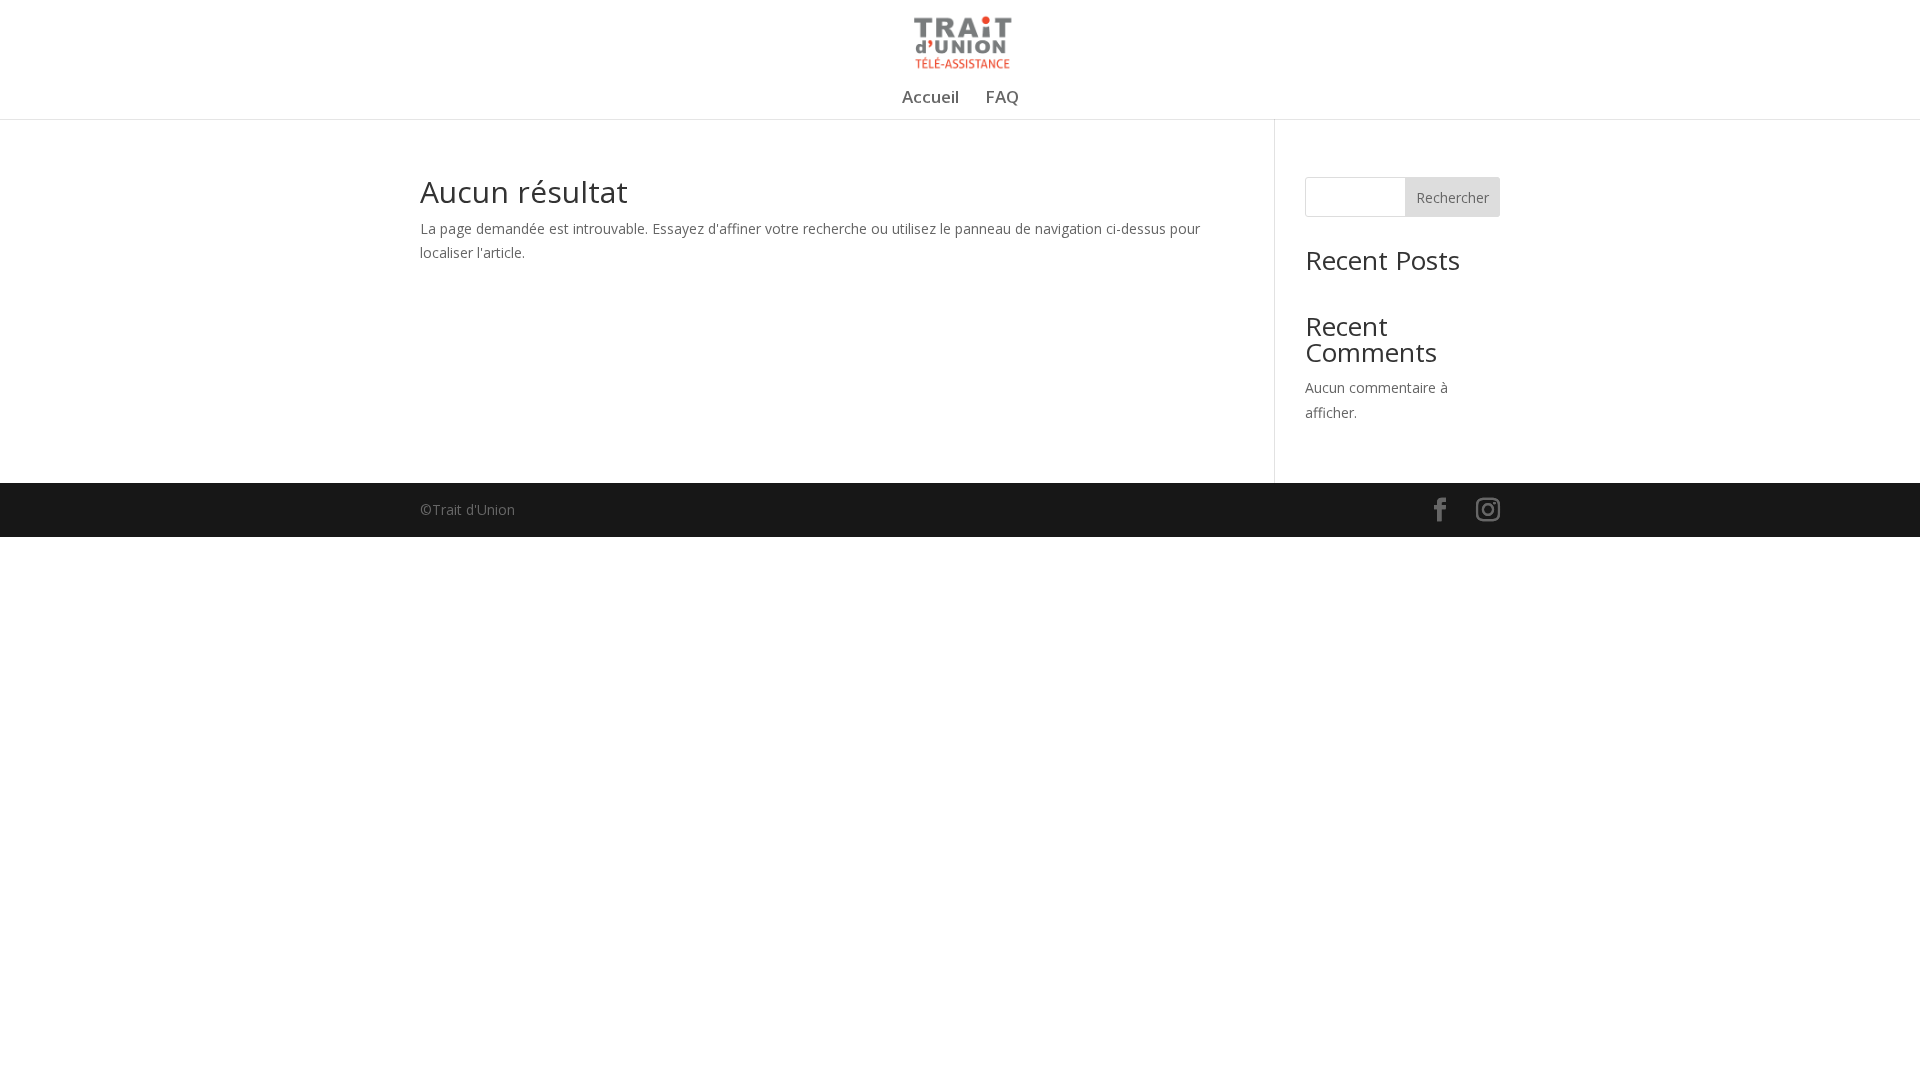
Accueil (930, 99)
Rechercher (1452, 197)
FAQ (1002, 99)
